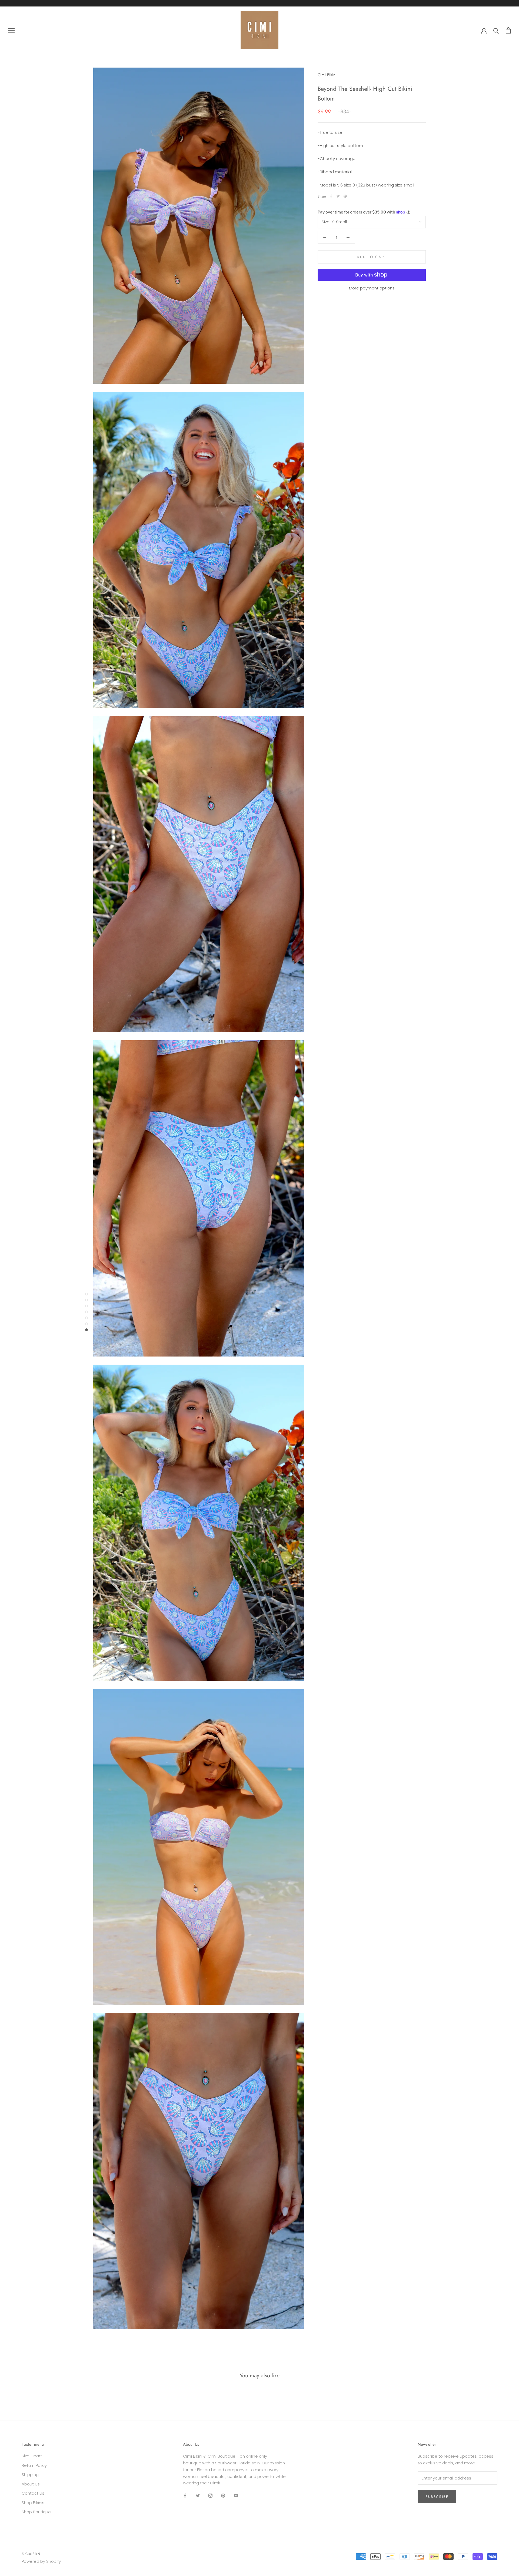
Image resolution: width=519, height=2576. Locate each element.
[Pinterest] (345, 196)
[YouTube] (236, 2495)
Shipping (30, 2475)
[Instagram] (210, 2495)
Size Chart (32, 2456)
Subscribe (437, 2497)
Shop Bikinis (33, 2503)
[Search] (496, 30)
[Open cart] (508, 30)
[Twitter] (338, 196)
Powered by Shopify (41, 2561)
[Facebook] (331, 196)
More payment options (372, 288)
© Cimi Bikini (31, 2554)
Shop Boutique (36, 2512)
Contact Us (33, 2493)
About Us (31, 2484)
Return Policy (34, 2465)
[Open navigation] (11, 30)
